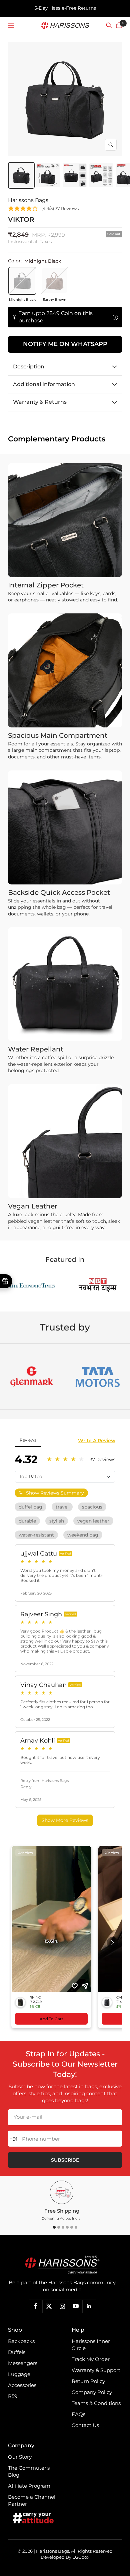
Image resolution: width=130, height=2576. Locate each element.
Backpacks (21, 2341)
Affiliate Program (29, 2486)
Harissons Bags (28, 200)
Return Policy (88, 2381)
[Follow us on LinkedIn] (89, 2306)
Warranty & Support (96, 2370)
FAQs (78, 2414)
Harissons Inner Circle (91, 2345)
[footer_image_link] (62, 2265)
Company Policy (92, 2392)
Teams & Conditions (96, 2403)
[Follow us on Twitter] (49, 2306)
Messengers (23, 2363)
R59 (13, 2396)
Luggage (19, 2374)
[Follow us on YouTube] (76, 2306)
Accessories (22, 2385)
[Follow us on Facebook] (36, 2306)
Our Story (20, 2457)
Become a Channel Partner (32, 2500)
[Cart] (119, 25)
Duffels (17, 2352)
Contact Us (85, 2425)
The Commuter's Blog (29, 2471)
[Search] (109, 25)
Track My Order (91, 2359)
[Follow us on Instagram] (62, 2306)
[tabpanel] (62, 2201)
